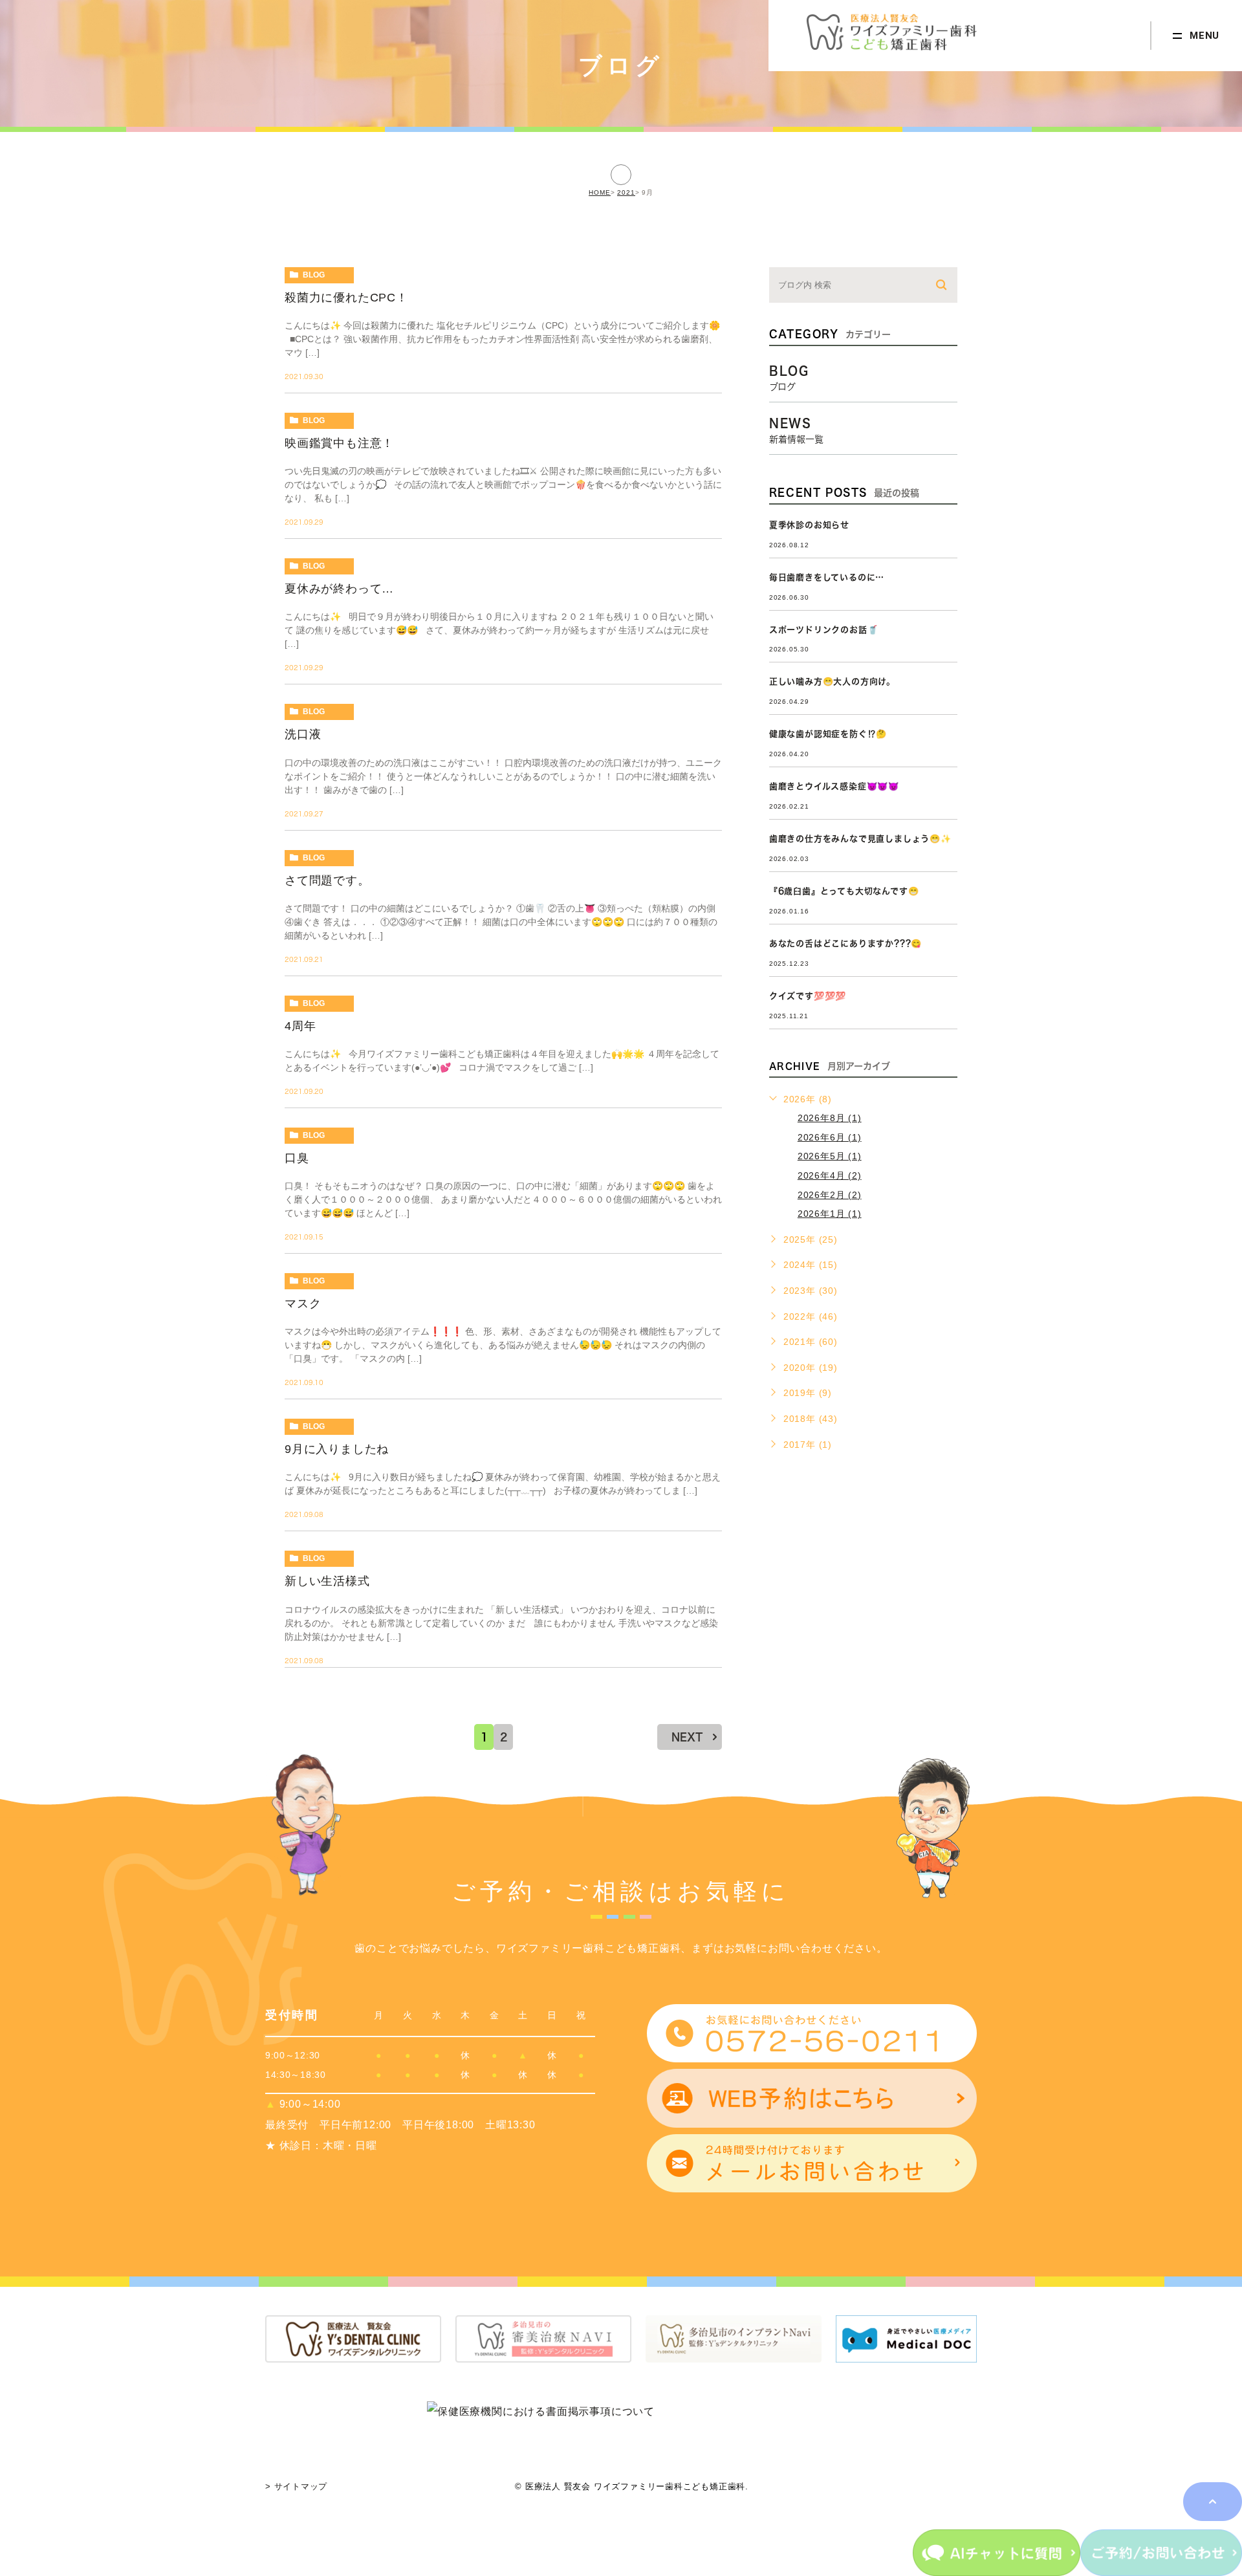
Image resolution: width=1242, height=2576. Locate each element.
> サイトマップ (296, 2486)
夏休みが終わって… (339, 589)
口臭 (297, 1158)
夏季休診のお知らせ (809, 525)
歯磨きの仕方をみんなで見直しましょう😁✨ (860, 839)
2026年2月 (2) (830, 1195)
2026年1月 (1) (830, 1214)
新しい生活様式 (327, 1581)
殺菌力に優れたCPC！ (346, 298)
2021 (626, 192)
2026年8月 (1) (830, 1118)
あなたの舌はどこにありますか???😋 (845, 944)
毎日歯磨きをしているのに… (827, 577)
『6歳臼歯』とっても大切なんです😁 (844, 891)
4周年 (300, 1026)
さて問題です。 (327, 880)
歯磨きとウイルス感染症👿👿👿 (834, 786)
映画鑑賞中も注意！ (339, 443)
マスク (303, 1304)
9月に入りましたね (337, 1449)
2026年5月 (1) (830, 1156)
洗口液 (303, 734)
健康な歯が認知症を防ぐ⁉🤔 (828, 734)
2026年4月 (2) (830, 1175)
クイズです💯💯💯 (808, 996)
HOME (600, 192)
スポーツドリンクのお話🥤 (824, 630)
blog (314, 275)
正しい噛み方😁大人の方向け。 (832, 682)
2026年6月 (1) (830, 1137)
